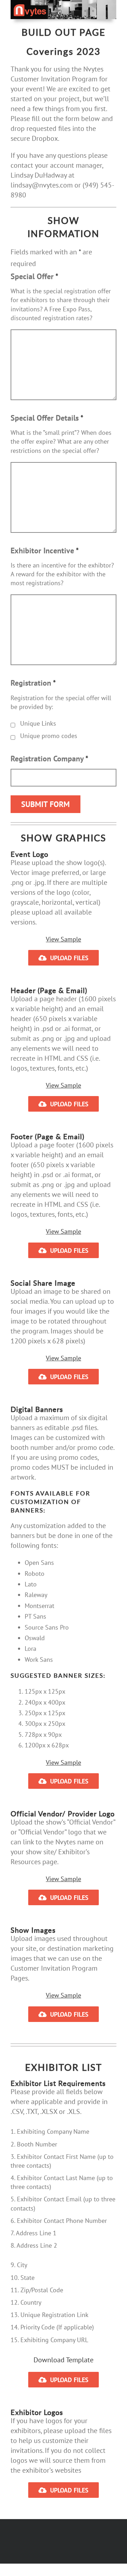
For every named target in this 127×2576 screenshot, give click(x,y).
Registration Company (49, 759)
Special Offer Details (47, 418)
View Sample (64, 939)
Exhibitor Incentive (45, 551)
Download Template (64, 2360)
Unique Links (38, 723)
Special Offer (34, 276)
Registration (33, 683)
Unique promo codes (49, 736)
